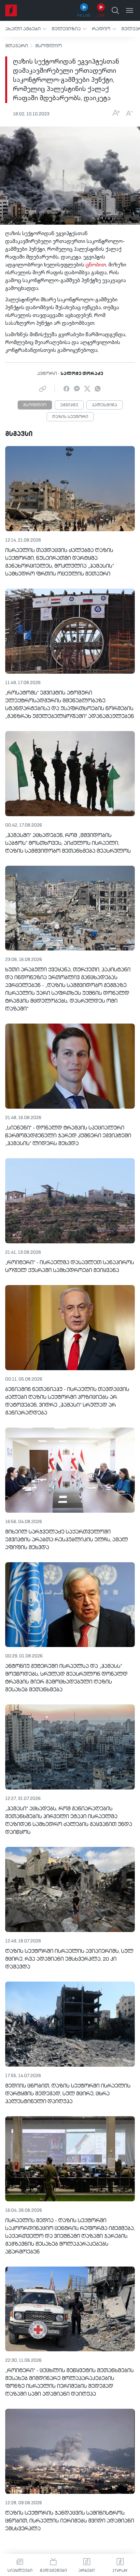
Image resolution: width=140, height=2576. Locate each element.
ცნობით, (96, 265)
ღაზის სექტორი (70, 417)
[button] (26, 29)
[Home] (11, 10)
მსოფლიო (49, 46)
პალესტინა (105, 405)
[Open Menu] (130, 10)
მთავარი (17, 46)
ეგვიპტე (69, 405)
